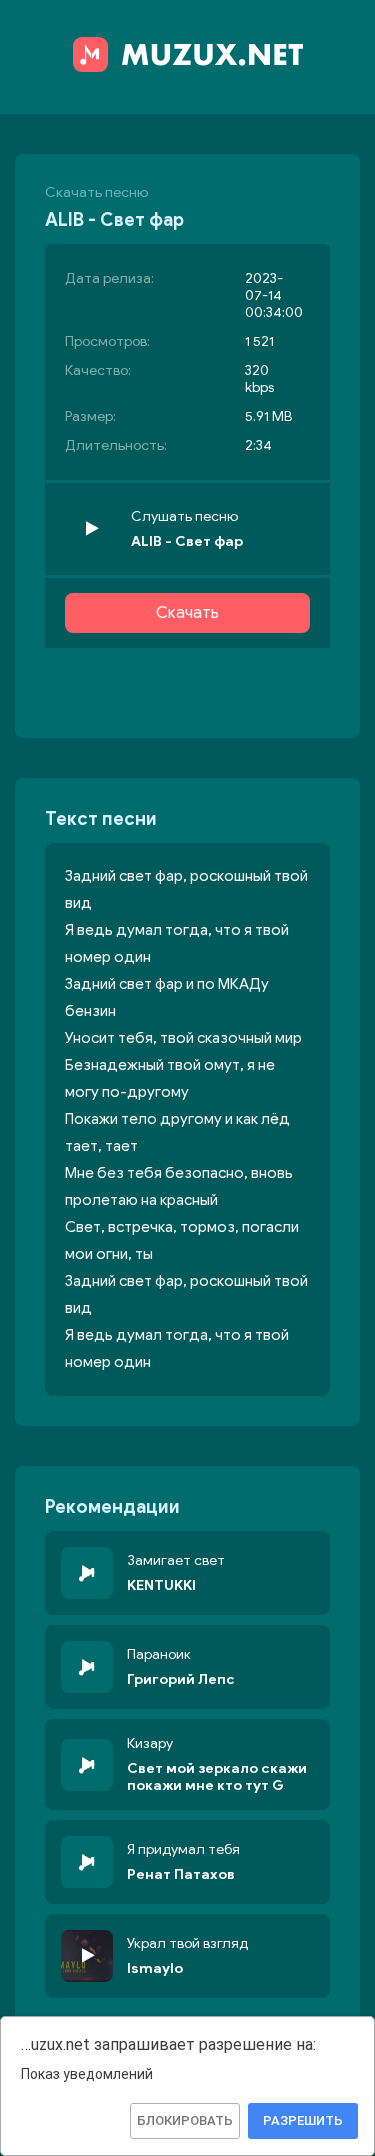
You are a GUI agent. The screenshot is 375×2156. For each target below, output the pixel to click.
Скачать (187, 613)
